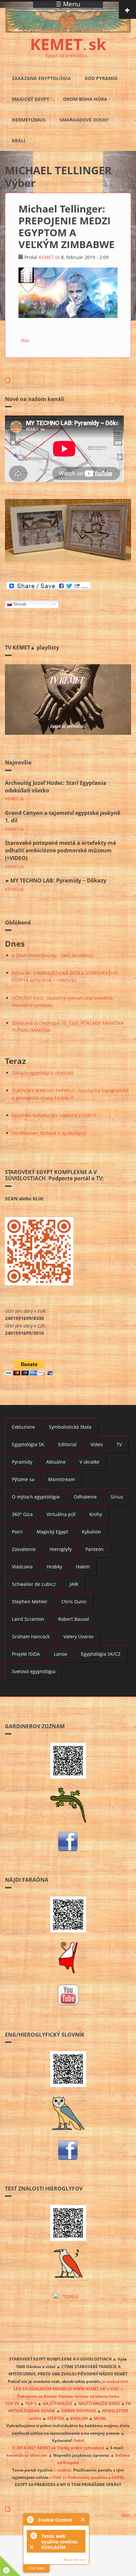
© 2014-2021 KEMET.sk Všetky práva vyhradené (58, 2447)
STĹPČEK (56, 2418)
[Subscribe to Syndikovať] (68, 2509)
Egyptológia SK (28, 1444)
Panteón (95, 1549)
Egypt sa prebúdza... (68, 56)
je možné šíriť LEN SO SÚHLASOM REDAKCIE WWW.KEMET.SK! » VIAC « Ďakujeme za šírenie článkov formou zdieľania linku (71, 2389)
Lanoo (60, 1654)
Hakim (83, 1567)
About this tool (74, 2560)
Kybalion (91, 1532)
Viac (25, 340)
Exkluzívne (23, 1427)
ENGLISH (79, 2418)
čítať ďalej (36, 2568)
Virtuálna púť (61, 1514)
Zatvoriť (83, 2519)
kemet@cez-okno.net (27, 2455)
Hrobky (54, 1567)
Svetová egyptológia (34, 1671)
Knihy (96, 1514)
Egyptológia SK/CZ (101, 1654)
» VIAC (56, 2477)
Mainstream (62, 1479)
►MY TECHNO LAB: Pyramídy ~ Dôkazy (56, 880)
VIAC (126, 2515)
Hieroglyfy (61, 1549)
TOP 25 (12, 2403)
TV (119, 1444)
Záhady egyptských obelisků (43, 1073)
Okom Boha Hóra (85, 99)
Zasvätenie (24, 1549)
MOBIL (100, 2418)
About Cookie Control (30, 2519)
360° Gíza (22, 1514)
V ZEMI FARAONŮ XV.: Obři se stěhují (52, 955)
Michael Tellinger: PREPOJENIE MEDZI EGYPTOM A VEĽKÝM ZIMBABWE (67, 227)
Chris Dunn (74, 1602)
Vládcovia (22, 1567)
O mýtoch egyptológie (36, 1497)
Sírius (117, 1497)
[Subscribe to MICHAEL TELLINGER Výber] (68, 380)
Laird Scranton (28, 1619)
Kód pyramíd (101, 78)
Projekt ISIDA (26, 1654)
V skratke (89, 1462)
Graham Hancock (31, 1636)
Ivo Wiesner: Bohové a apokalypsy (49, 1133)
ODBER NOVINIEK (79, 2411)
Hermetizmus (29, 120)
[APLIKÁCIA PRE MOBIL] (68, 1761)
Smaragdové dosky (84, 120)
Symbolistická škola (70, 1427)
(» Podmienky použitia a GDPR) (94, 2477)
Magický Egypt (31, 99)
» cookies (62, 2470)
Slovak (20, 604)
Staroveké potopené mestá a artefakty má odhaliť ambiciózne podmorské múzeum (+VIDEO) (61, 850)
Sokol (79, 2440)
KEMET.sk (49, 257)
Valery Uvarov (78, 1636)
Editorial (67, 1444)
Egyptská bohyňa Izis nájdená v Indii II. (55, 1115)
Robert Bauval (74, 1619)
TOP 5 (31, 2403)
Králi (19, 141)
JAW (74, 1584)
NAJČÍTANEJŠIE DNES (99, 2403)
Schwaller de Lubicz (34, 1584)
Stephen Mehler (30, 1602)
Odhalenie (85, 1497)
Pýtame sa (23, 1479)
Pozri (17, 1532)
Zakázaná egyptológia (41, 78)
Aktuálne (56, 1462)
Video (97, 1444)
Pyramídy (22, 1462)
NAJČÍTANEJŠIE (57, 2403)
